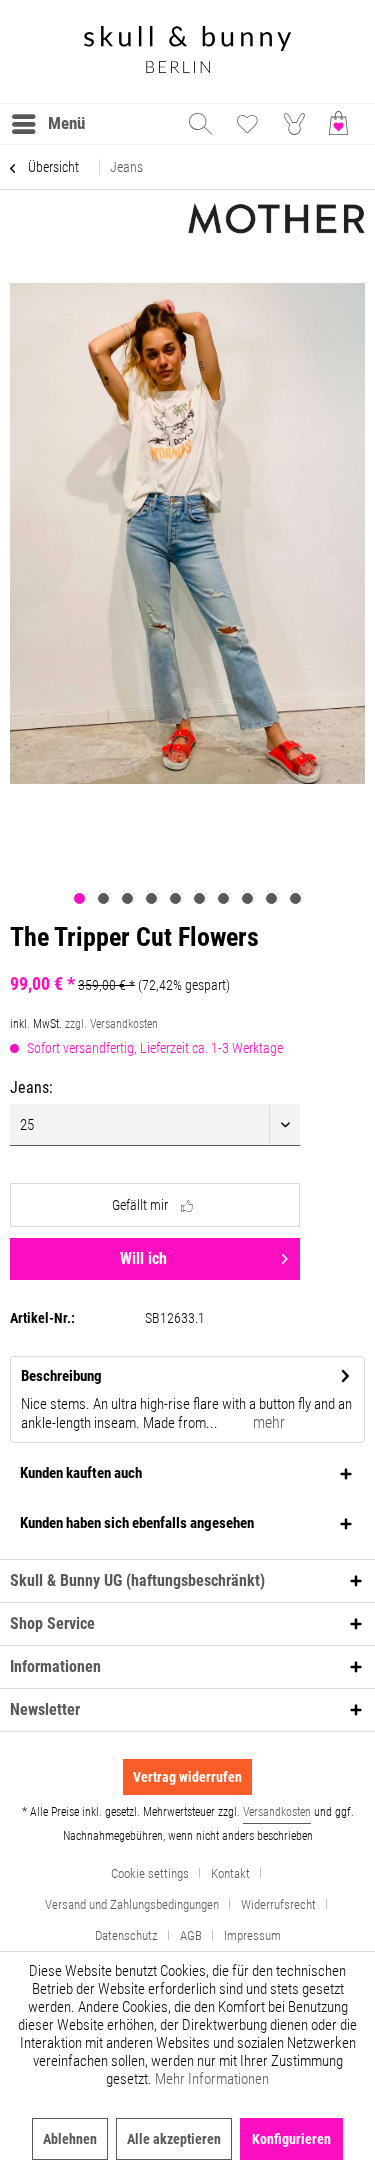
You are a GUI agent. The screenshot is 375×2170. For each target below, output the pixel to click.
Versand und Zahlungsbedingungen (132, 1904)
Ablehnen (70, 2139)
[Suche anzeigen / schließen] (199, 124)
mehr (267, 1422)
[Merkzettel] (247, 124)
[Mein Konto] (295, 124)
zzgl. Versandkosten (111, 1024)
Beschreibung (61, 1376)
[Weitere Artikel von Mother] (277, 220)
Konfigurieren (291, 2139)
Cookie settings (150, 1873)
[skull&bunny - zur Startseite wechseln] (188, 51)
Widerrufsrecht (278, 1904)
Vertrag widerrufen (187, 1777)
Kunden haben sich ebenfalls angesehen (137, 1523)
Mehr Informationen (212, 2079)
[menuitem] (47, 124)
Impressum (252, 1935)
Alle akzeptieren (174, 2139)
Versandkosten (277, 1812)
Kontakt (230, 1873)
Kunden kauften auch (81, 1473)
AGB (191, 1935)
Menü (66, 123)
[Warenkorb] (343, 124)
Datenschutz (126, 1935)
